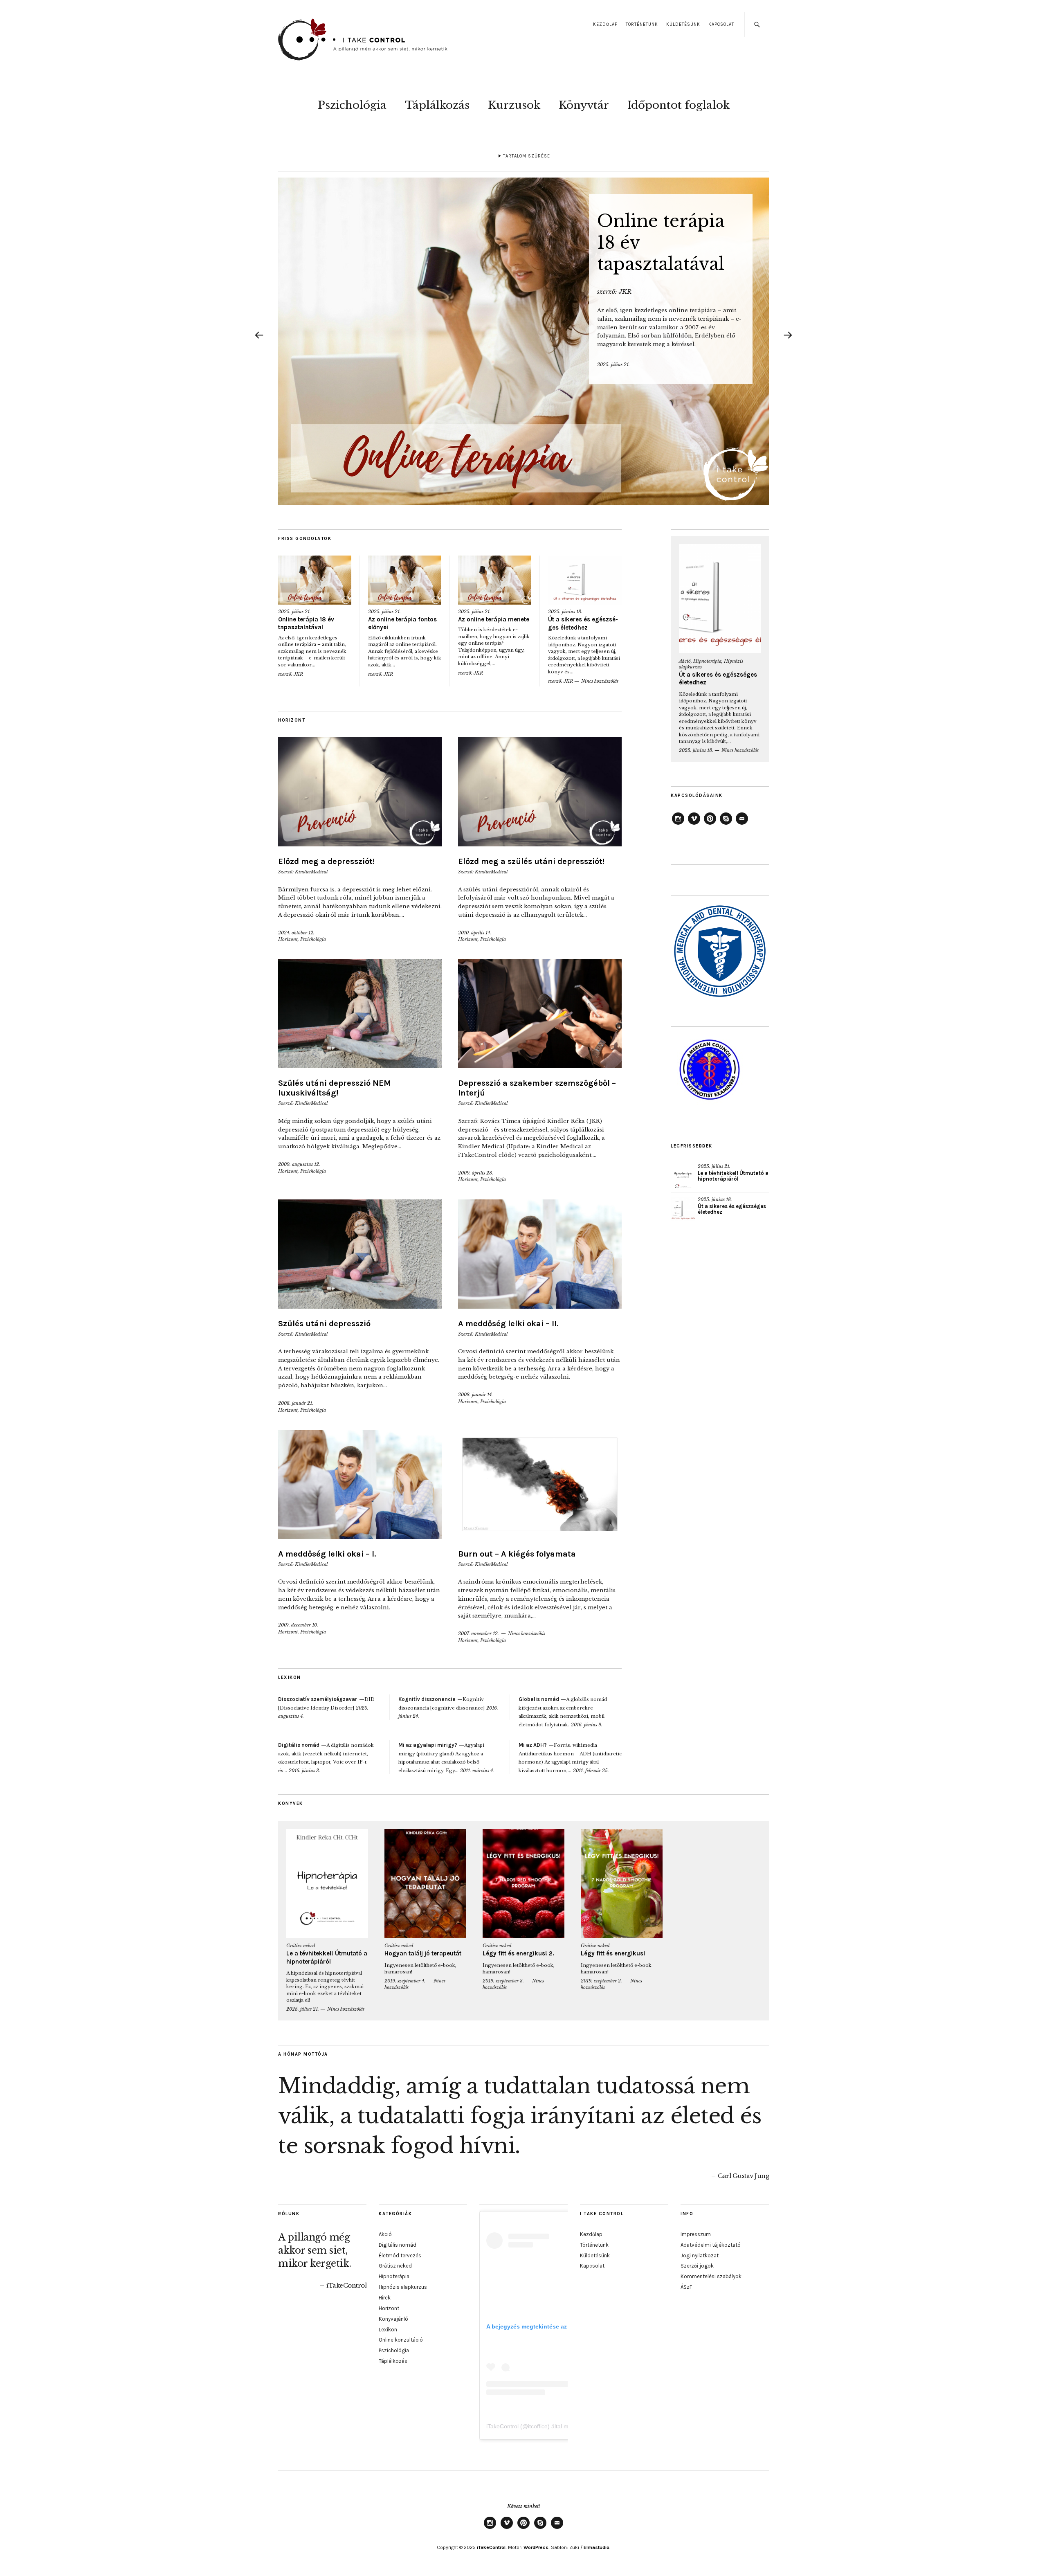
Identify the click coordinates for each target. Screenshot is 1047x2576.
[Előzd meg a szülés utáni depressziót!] (540, 792)
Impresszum (696, 2234)
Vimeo (694, 824)
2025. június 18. (565, 612)
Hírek (385, 2298)
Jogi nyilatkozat (700, 2255)
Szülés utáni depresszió (324, 1324)
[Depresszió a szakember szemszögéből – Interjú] (540, 1014)
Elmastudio (597, 2547)
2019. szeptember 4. (405, 1981)
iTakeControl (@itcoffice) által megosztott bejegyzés (553, 2426)
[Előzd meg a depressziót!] (360, 792)
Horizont (288, 939)
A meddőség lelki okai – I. (327, 1554)
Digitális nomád (398, 2245)
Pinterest (710, 824)
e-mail (742, 824)
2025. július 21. (613, 364)
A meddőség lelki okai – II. (508, 1324)
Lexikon (388, 2330)
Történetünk (642, 24)
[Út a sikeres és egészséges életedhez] (585, 580)
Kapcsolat (721, 24)
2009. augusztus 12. (299, 1164)
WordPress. (537, 2547)
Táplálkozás (437, 105)
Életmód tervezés (400, 2255)
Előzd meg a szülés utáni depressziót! (531, 861)
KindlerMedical (311, 872)
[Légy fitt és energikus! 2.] (523, 1884)
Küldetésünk (683, 24)
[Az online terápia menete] (495, 580)
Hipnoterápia (707, 661)
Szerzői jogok (697, 2266)
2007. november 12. (479, 1633)
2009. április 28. (476, 1173)
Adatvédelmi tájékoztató (711, 2245)
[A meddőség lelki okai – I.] (360, 1484)
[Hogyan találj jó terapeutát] (425, 1884)
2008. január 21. (296, 1403)
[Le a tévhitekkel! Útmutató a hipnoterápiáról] (683, 1176)
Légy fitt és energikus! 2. (518, 1953)
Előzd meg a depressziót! (326, 861)
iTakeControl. (492, 2547)
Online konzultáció (401, 2340)
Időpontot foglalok (679, 105)
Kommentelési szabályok (711, 2276)
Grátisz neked (301, 1946)
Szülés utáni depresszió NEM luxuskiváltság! (335, 1088)
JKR (625, 291)
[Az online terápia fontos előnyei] (405, 580)
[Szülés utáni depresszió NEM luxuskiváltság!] (360, 1014)
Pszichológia (352, 105)
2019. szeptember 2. (601, 1981)
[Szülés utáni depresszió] (360, 1254)
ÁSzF (686, 2287)
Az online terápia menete (494, 619)
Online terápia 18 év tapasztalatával (306, 623)
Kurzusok (514, 105)
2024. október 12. (296, 933)
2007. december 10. (298, 1625)
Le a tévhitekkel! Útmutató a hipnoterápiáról (733, 1176)
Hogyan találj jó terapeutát (423, 1953)
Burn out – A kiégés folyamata (517, 1554)
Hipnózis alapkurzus (403, 2287)
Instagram (678, 824)
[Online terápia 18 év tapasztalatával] (523, 341)
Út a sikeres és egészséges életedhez (583, 623)
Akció (685, 661)
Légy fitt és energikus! (613, 1953)
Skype (726, 824)
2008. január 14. (475, 1395)
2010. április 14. (475, 933)
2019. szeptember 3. (503, 1981)
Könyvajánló (393, 2319)
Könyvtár (584, 105)
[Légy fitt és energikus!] (622, 1884)
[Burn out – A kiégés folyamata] (540, 1484)
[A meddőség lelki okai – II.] (540, 1254)
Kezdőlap (605, 24)
